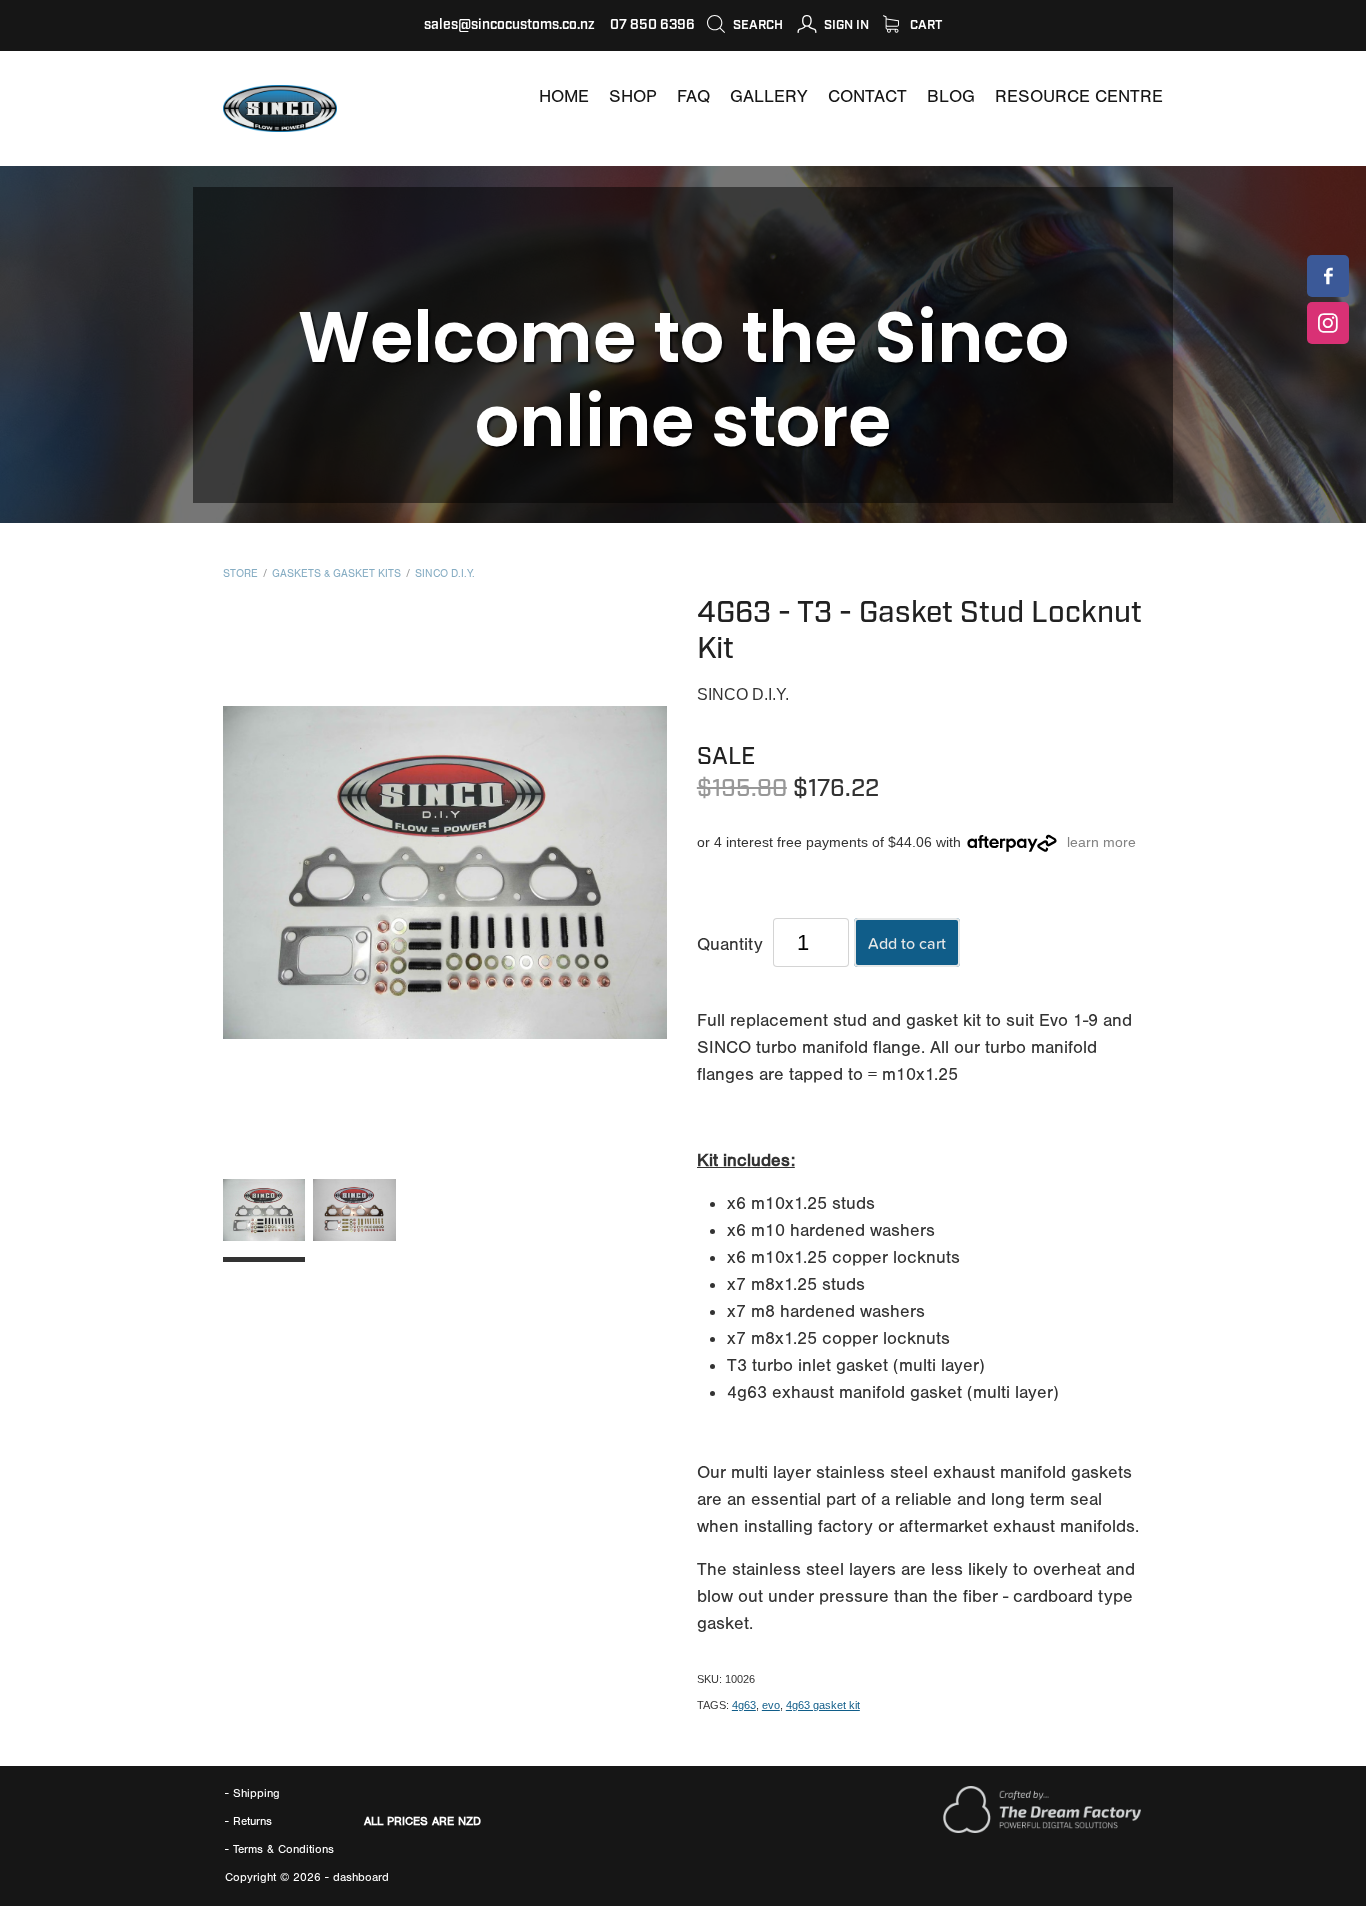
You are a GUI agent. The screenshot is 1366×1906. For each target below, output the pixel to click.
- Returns (248, 1821)
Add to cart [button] (907, 943)
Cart (924, 25)
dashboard (361, 1877)
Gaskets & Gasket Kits (336, 573)
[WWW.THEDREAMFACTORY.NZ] (1042, 1829)
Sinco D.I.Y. (445, 573)
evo (771, 1705)
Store (240, 573)
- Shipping (252, 1793)
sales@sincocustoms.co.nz (509, 25)
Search (756, 25)
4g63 (744, 1705)
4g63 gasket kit (823, 1705)
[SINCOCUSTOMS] (1328, 276)
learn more (1101, 842)
